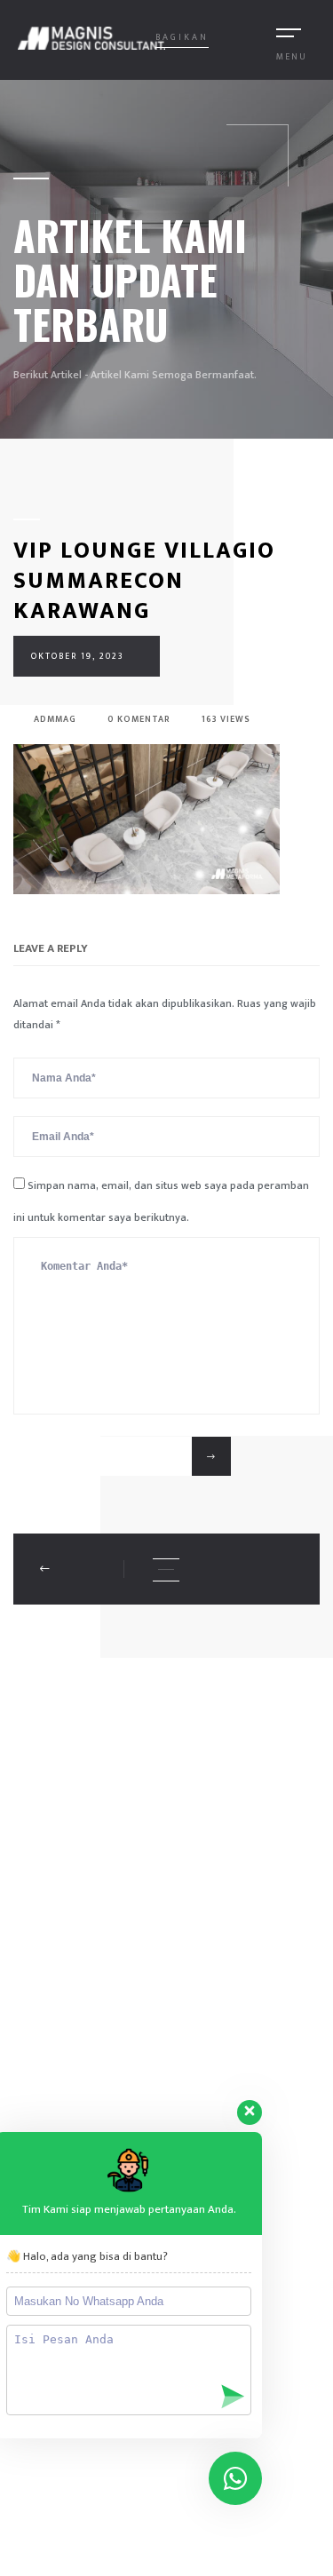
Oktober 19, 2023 (78, 656)
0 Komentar (138, 719)
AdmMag (54, 719)
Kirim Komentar (104, 1456)
